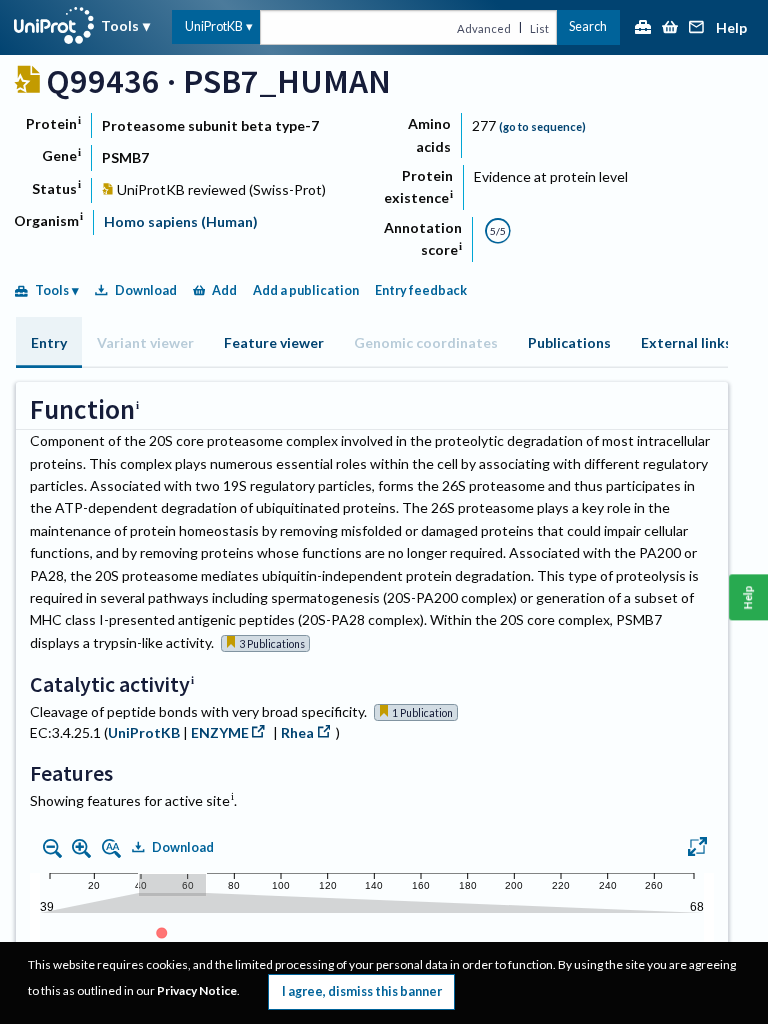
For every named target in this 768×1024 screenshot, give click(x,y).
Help (731, 28)
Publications (569, 342)
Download (146, 290)
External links (686, 342)
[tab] (49, 342)
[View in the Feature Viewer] (697, 849)
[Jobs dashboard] (643, 28)
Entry (49, 342)
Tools (120, 25)
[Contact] (697, 28)
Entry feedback (421, 290)
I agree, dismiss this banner (362, 991)
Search (588, 26)
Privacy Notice (197, 990)
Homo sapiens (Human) (181, 221)
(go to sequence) (542, 126)
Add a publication (306, 290)
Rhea (297, 732)
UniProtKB (214, 26)
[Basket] (670, 28)
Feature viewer (274, 342)
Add (224, 290)
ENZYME (220, 732)
